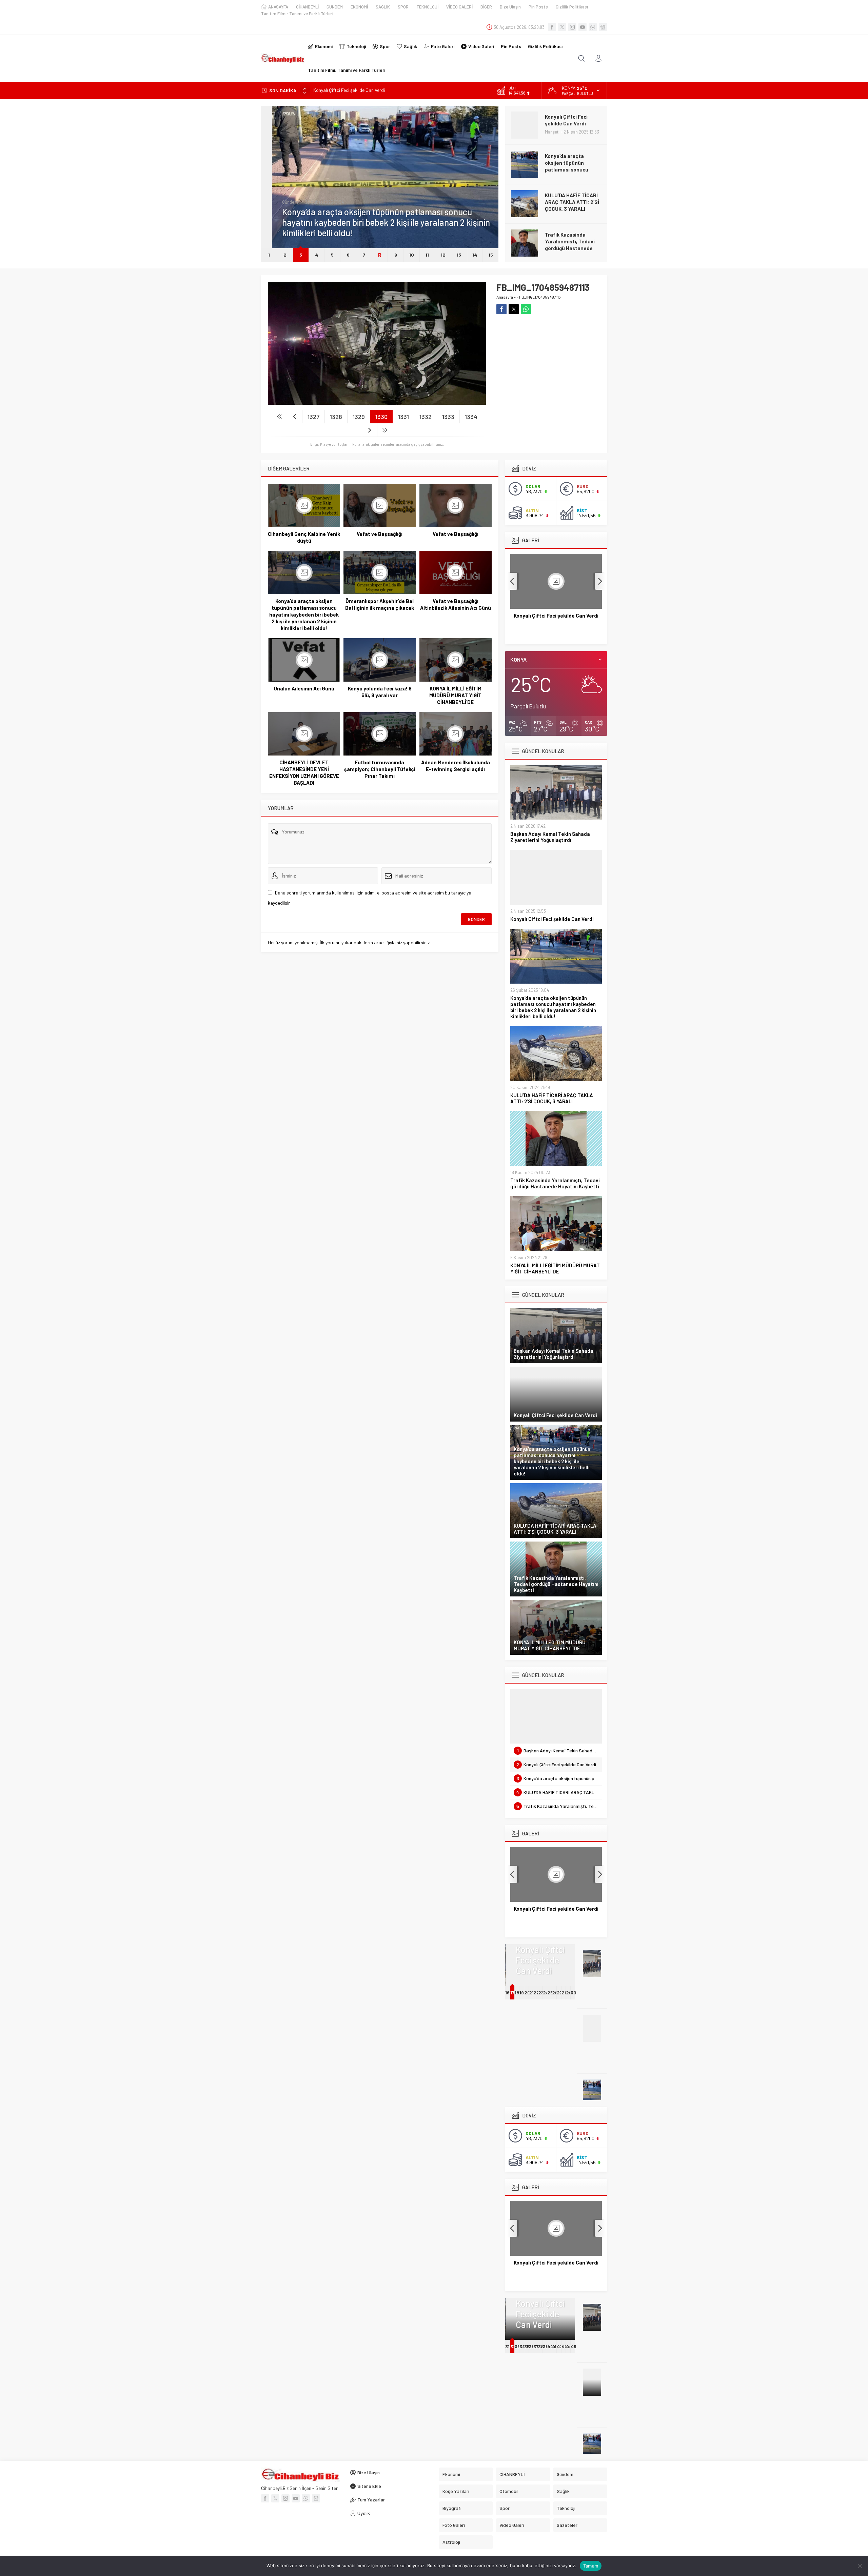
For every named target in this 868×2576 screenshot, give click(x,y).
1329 (359, 417)
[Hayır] (860, 2566)
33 (517, 2346)
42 (560, 2346)
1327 (313, 417)
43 (564, 2346)
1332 (426, 417)
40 (550, 2346)
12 (443, 255)
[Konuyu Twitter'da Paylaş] (514, 309)
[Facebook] (552, 27)
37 (536, 2346)
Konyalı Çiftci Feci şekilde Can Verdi (552, 919)
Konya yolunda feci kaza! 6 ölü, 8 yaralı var (380, 692)
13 (459, 255)
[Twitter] (562, 27)
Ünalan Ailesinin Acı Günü (304, 688)
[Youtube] (583, 27)
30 (574, 1993)
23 (541, 1993)
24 (546, 1993)
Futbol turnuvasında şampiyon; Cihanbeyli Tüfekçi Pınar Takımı (380, 769)
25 (550, 1993)
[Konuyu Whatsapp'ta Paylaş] (526, 309)
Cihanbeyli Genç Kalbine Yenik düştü (304, 537)
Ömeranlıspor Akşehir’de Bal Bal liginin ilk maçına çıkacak (380, 604)
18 (517, 1993)
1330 (381, 417)
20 (527, 1993)
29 (569, 1993)
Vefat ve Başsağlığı (380, 534)
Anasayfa (505, 297)
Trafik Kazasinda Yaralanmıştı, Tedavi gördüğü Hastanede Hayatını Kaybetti (570, 205)
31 (507, 2346)
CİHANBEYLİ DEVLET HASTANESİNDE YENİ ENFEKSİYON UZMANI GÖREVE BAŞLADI (304, 772)
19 (522, 1993)
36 (532, 2346)
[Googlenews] (603, 27)
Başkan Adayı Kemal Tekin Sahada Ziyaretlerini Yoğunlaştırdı (550, 837)
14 (475, 255)
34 (522, 2346)
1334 (471, 417)
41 (554, 2346)
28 (565, 1993)
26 (555, 1993)
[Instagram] (572, 27)
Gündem (279, 202)
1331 (403, 417)
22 (536, 1993)
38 (541, 2346)
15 (491, 255)
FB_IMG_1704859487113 (540, 297)
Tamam (591, 2566)
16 (507, 1993)
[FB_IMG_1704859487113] (377, 402)
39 (546, 2346)
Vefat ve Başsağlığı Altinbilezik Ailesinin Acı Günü (456, 604)
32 (513, 2346)
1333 (448, 417)
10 (412, 255)
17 (512, 1993)
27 (559, 1993)
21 (531, 1993)
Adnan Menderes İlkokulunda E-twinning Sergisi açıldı (456, 766)
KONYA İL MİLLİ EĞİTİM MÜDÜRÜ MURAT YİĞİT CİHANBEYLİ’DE (571, 241)
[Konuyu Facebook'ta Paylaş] (501, 309)
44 (569, 2346)
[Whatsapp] (593, 27)
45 (574, 2346)
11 (427, 255)
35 (527, 2346)
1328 (336, 417)
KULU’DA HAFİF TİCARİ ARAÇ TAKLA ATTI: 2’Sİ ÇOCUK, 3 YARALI (572, 163)
